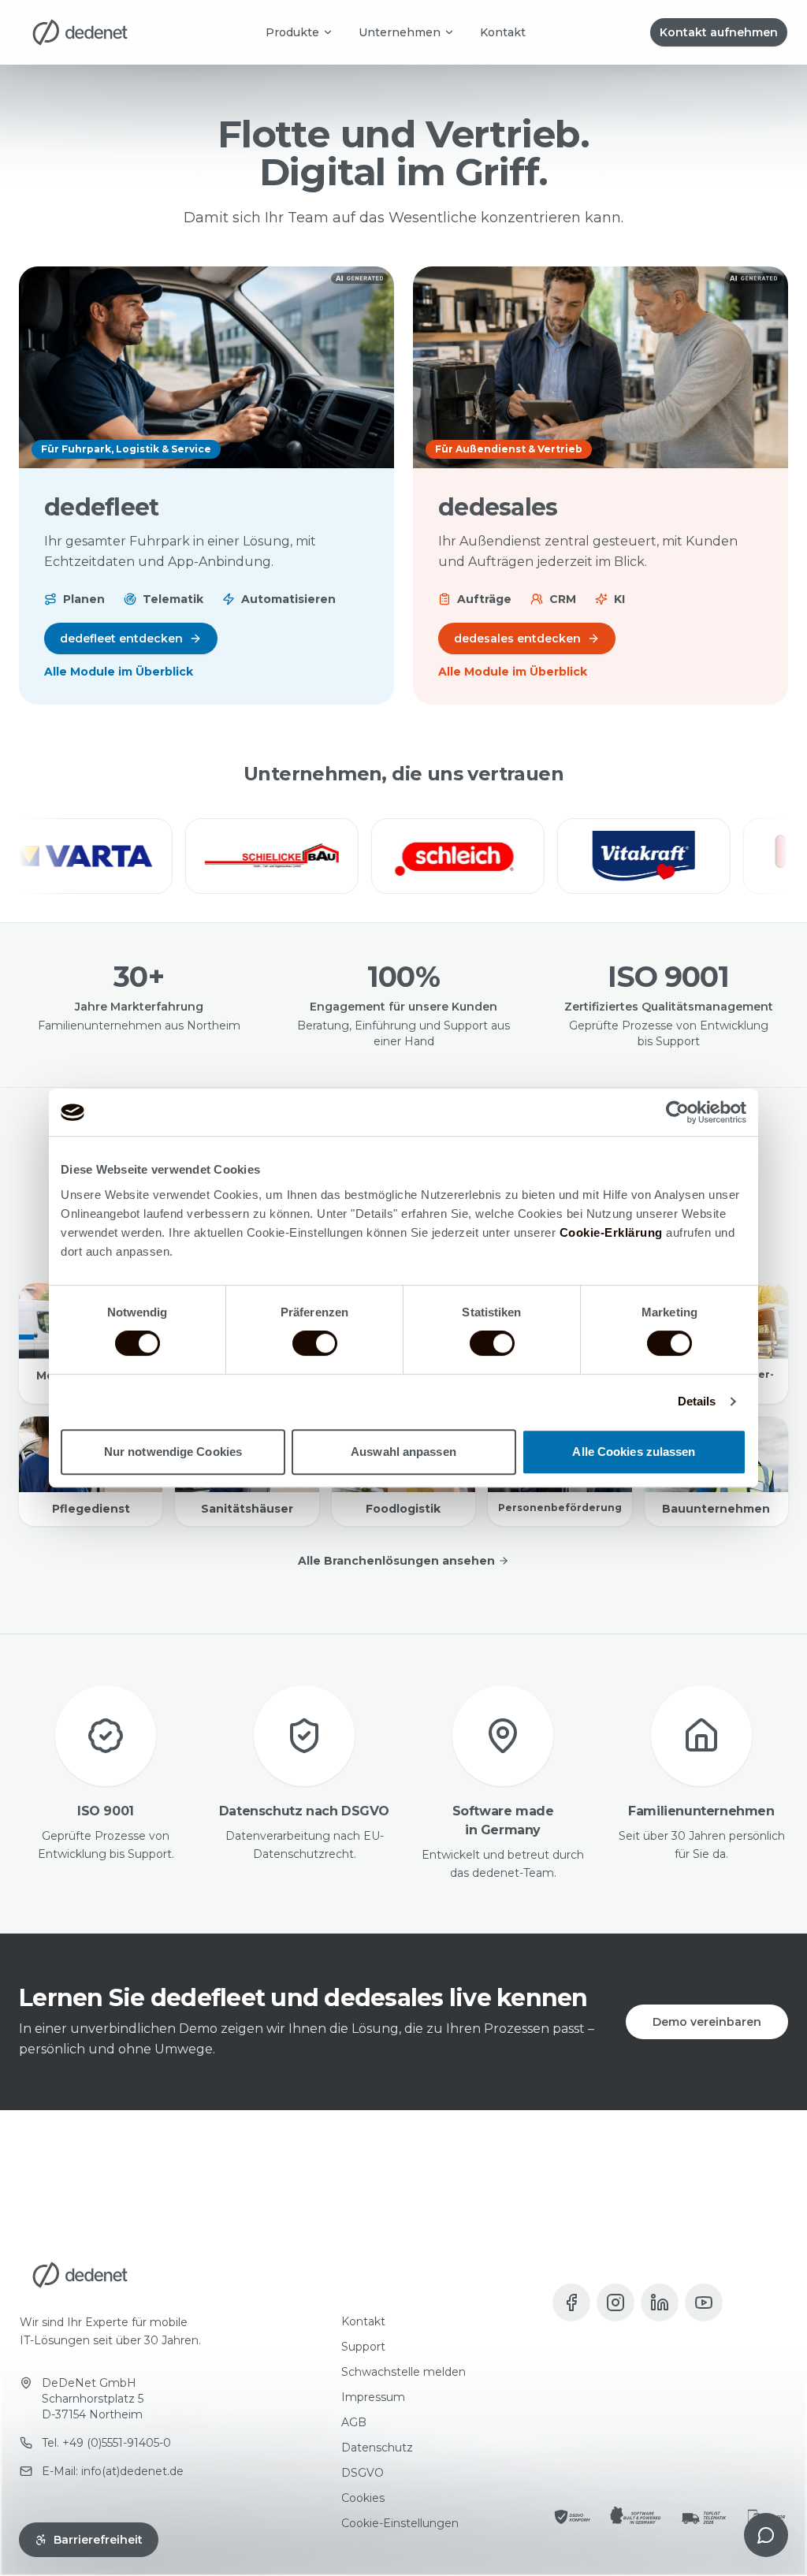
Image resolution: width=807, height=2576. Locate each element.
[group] (403, 856)
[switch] (315, 1343)
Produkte (292, 32)
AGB (354, 2422)
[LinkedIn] (660, 2302)
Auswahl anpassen (403, 1452)
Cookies (363, 2498)
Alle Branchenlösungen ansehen (396, 1561)
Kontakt (503, 32)
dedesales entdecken (517, 638)
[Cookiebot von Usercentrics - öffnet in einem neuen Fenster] (677, 1112)
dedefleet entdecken (121, 638)
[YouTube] (704, 2302)
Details (697, 1401)
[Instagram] (615, 2302)
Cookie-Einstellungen (400, 2523)
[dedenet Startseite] (80, 32)
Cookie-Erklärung (611, 1232)
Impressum (373, 2397)
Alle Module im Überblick (119, 672)
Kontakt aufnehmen (719, 32)
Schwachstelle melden (403, 2372)
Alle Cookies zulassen (634, 1452)
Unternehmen (400, 32)
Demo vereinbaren (707, 2022)
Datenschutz (377, 2448)
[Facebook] (571, 2302)
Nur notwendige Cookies (173, 1452)
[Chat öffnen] (766, 2535)
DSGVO (363, 2473)
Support (363, 2347)
